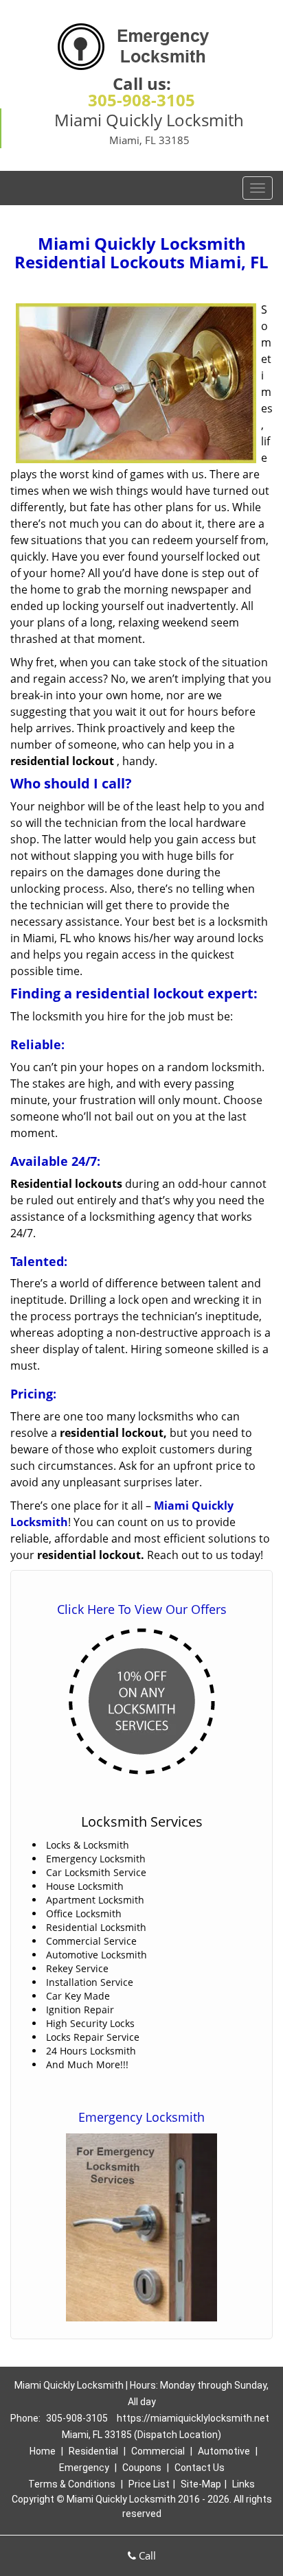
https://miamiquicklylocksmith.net (193, 2418)
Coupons (142, 2468)
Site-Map (201, 2484)
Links (244, 2484)
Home (43, 2451)
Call (146, 2555)
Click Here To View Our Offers (142, 1609)
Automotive (224, 2451)
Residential (93, 2451)
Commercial (158, 2451)
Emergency (84, 2468)
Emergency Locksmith (141, 2117)
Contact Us (200, 2468)
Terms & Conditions (72, 2484)
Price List (149, 2484)
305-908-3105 (141, 100)
